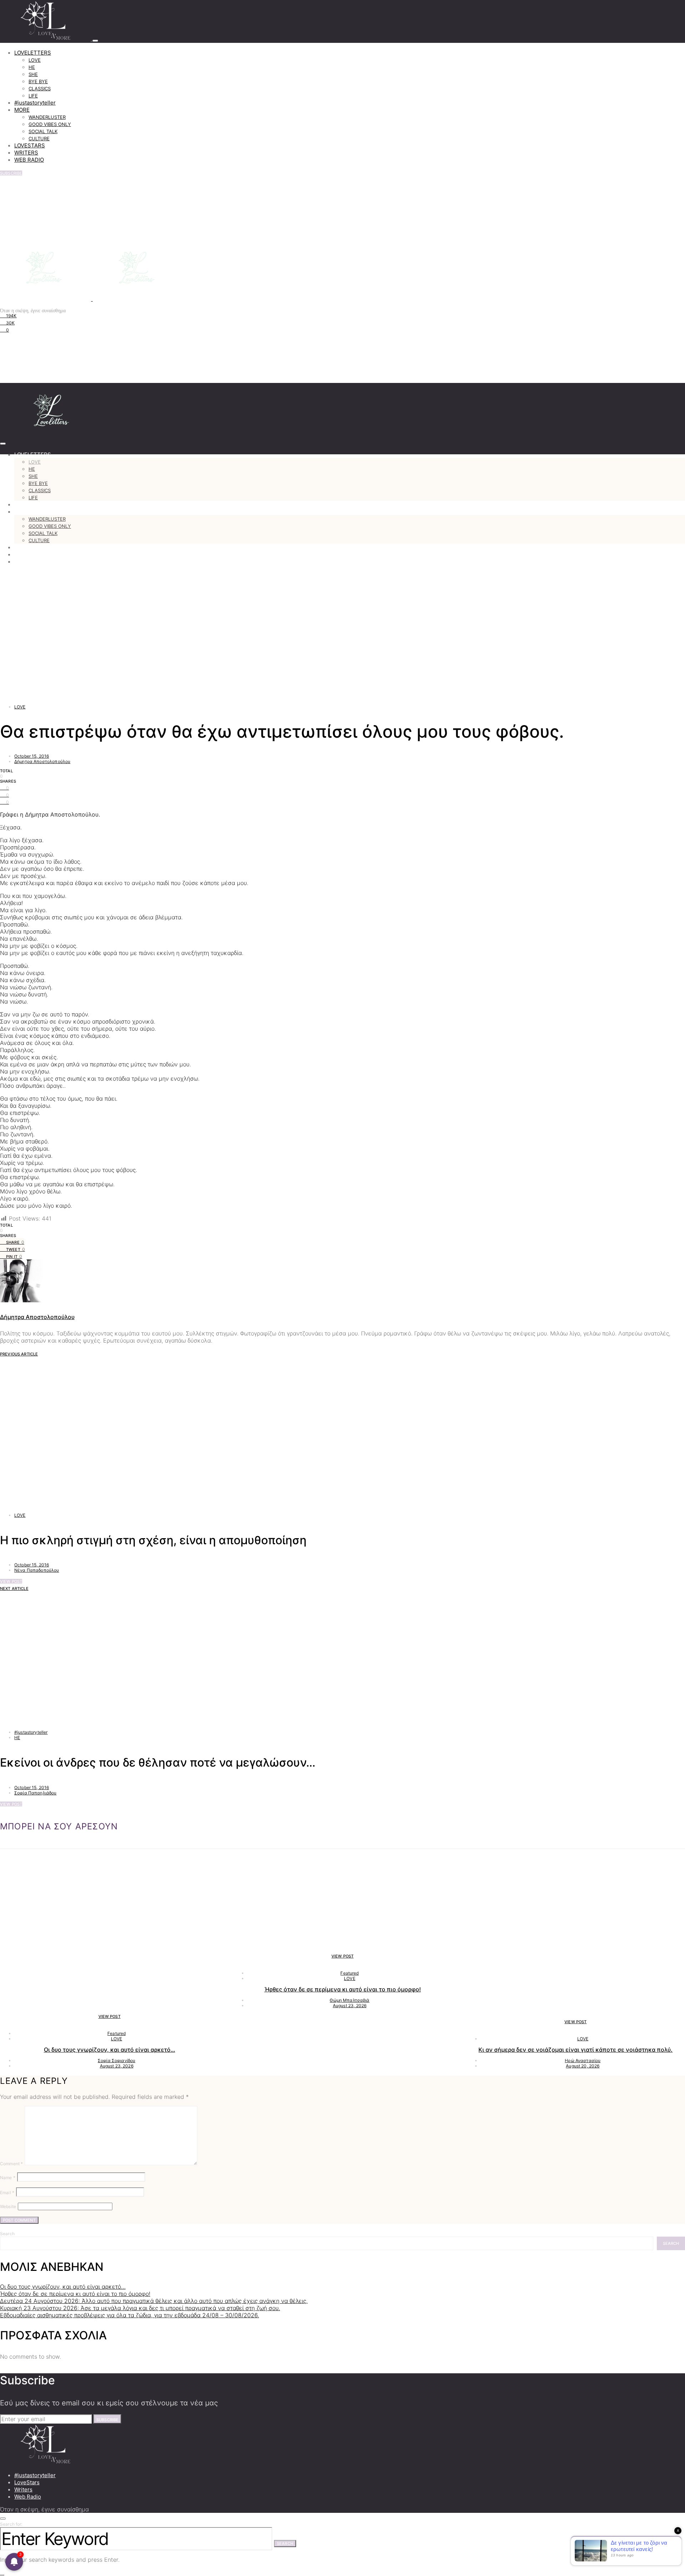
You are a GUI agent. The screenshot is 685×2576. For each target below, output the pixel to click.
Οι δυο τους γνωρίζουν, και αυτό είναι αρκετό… (110, 2050)
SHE (33, 74)
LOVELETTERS (33, 53)
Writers (23, 2489)
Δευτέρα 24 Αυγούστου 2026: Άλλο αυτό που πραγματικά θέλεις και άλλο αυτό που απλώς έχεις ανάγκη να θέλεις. (154, 2301)
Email (7, 2193)
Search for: (11, 2524)
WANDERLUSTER (47, 117)
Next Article (14, 1588)
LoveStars (27, 2482)
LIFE (33, 96)
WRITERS (26, 153)
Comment (11, 2164)
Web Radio (28, 2497)
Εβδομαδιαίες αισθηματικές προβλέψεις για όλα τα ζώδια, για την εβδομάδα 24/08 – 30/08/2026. (130, 2315)
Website (8, 2206)
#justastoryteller (35, 103)
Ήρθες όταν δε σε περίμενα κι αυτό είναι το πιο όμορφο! (343, 1989)
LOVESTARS (30, 145)
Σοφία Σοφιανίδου (116, 2060)
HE (32, 67)
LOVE (35, 60)
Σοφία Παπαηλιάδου (35, 1793)
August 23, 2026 (117, 2066)
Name (8, 2178)
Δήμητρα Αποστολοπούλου (42, 761)
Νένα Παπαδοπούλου (37, 1570)
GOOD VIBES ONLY (50, 124)
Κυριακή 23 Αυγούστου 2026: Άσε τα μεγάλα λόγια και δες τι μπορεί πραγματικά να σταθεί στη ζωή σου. (140, 2308)
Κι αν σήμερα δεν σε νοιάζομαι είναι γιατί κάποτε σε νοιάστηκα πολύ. (575, 2050)
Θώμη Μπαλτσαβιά (349, 2000)
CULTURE (39, 138)
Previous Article (19, 1354)
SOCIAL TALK (43, 131)
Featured (116, 2033)
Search (7, 2234)
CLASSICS (40, 89)
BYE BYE (38, 81)
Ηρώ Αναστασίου (583, 2060)
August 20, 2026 (583, 2066)
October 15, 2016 (32, 756)
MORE (22, 110)
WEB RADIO (29, 160)
